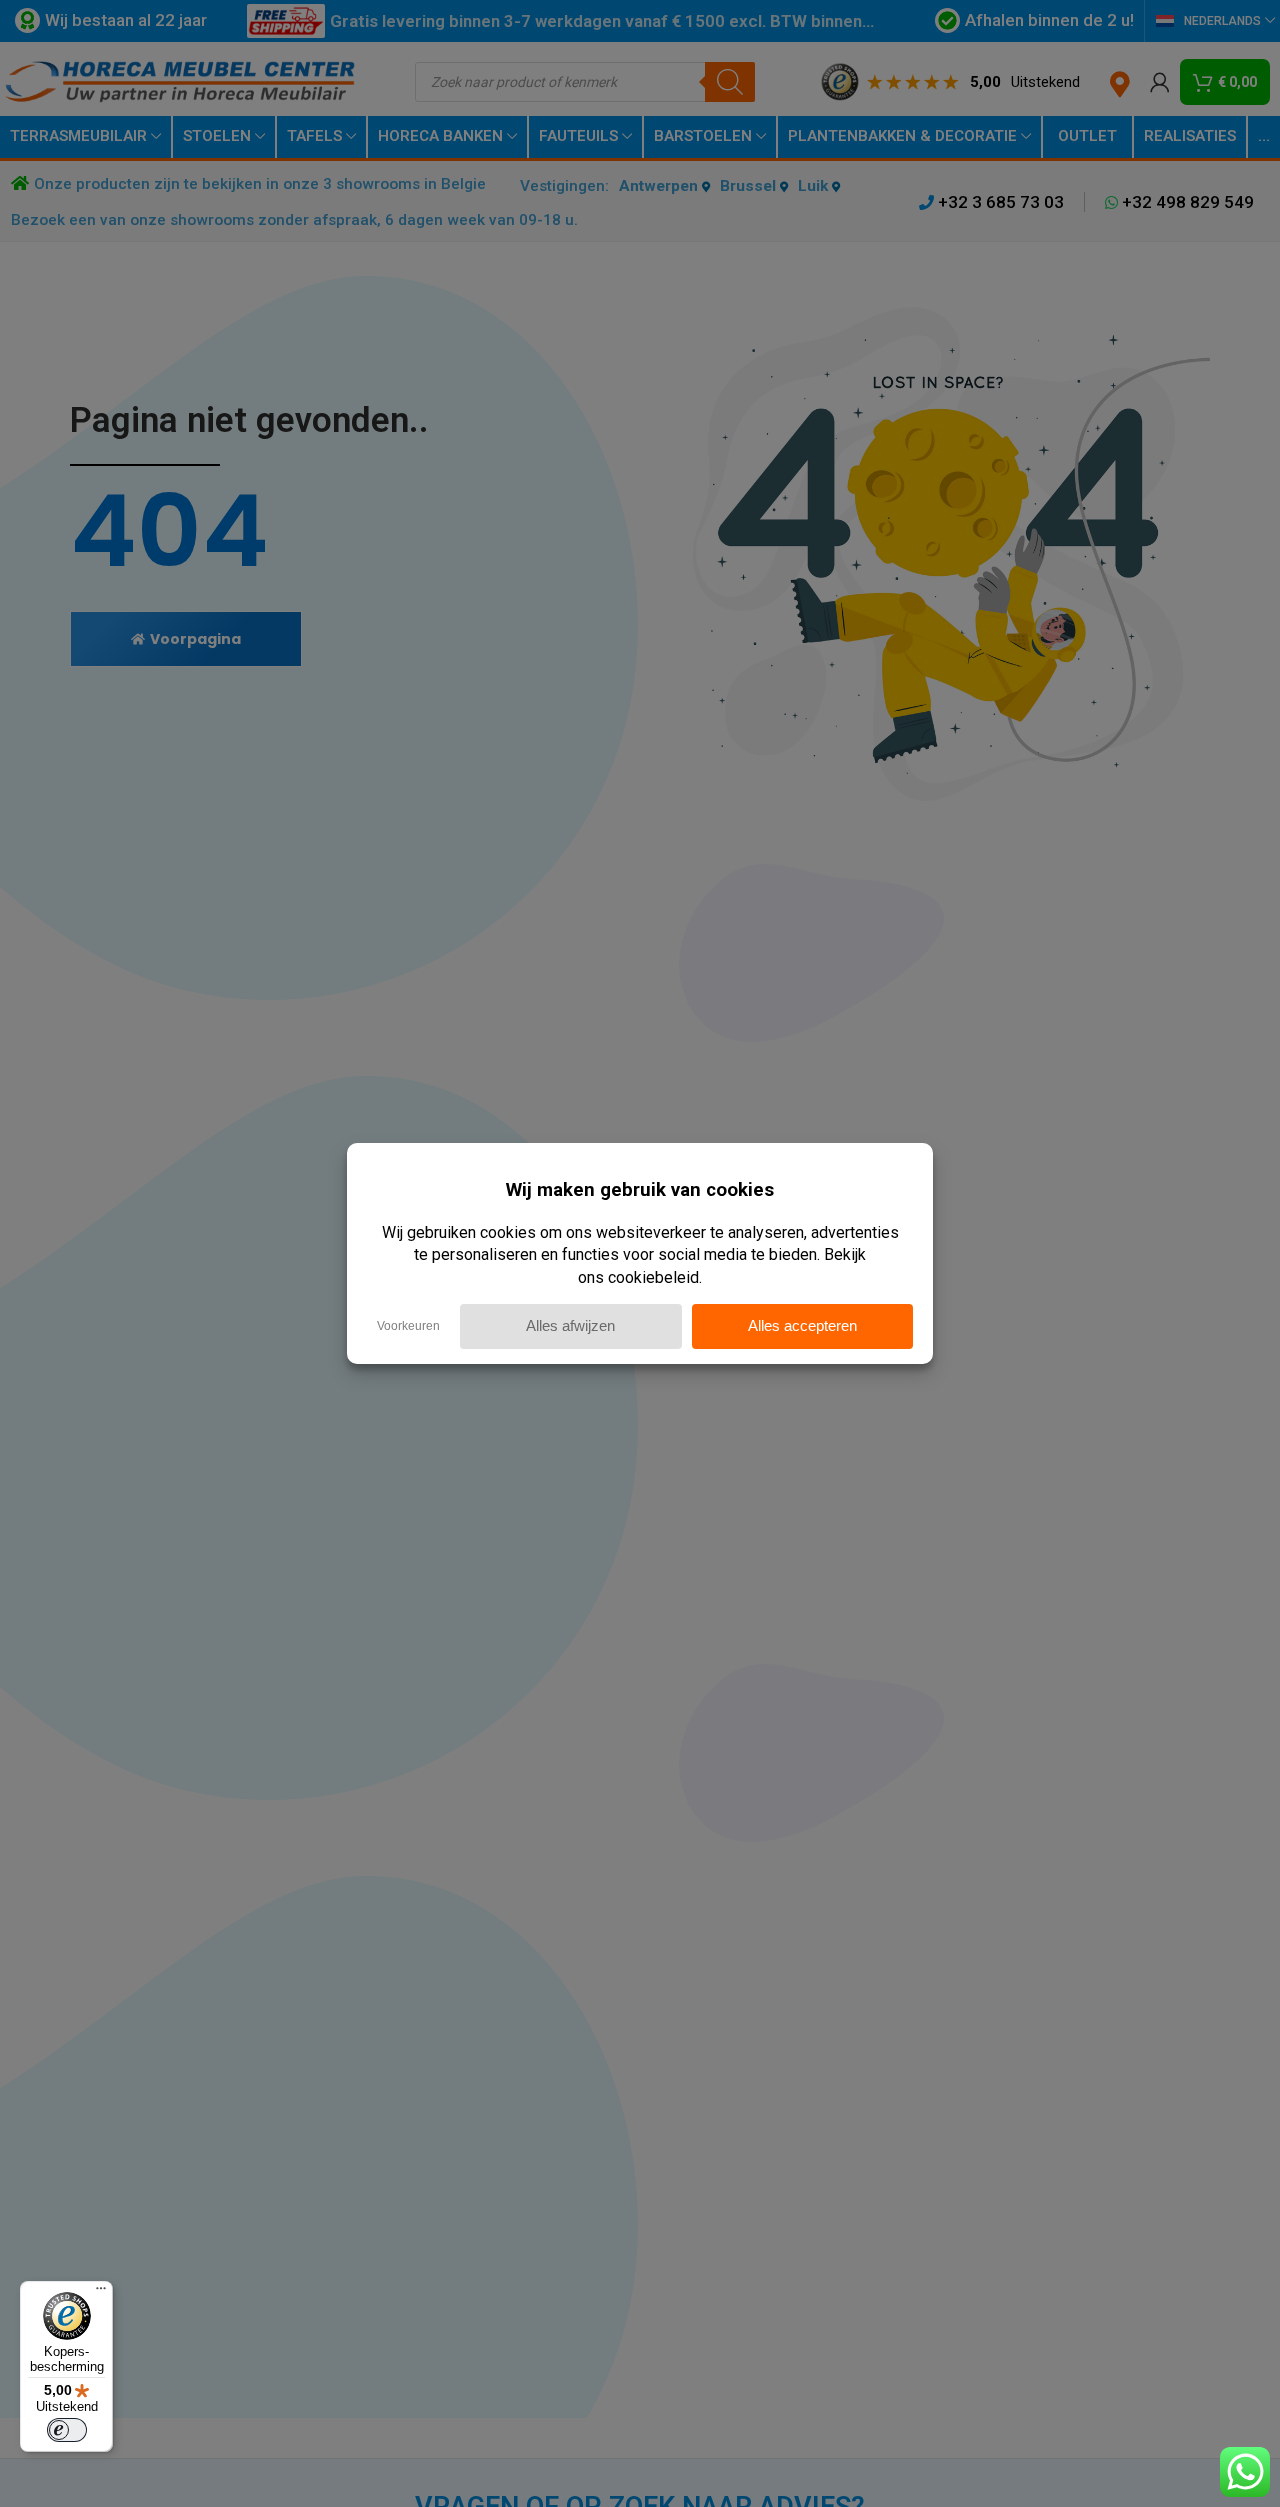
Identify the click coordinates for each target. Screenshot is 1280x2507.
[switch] (67, 2430)
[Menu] (101, 2293)
